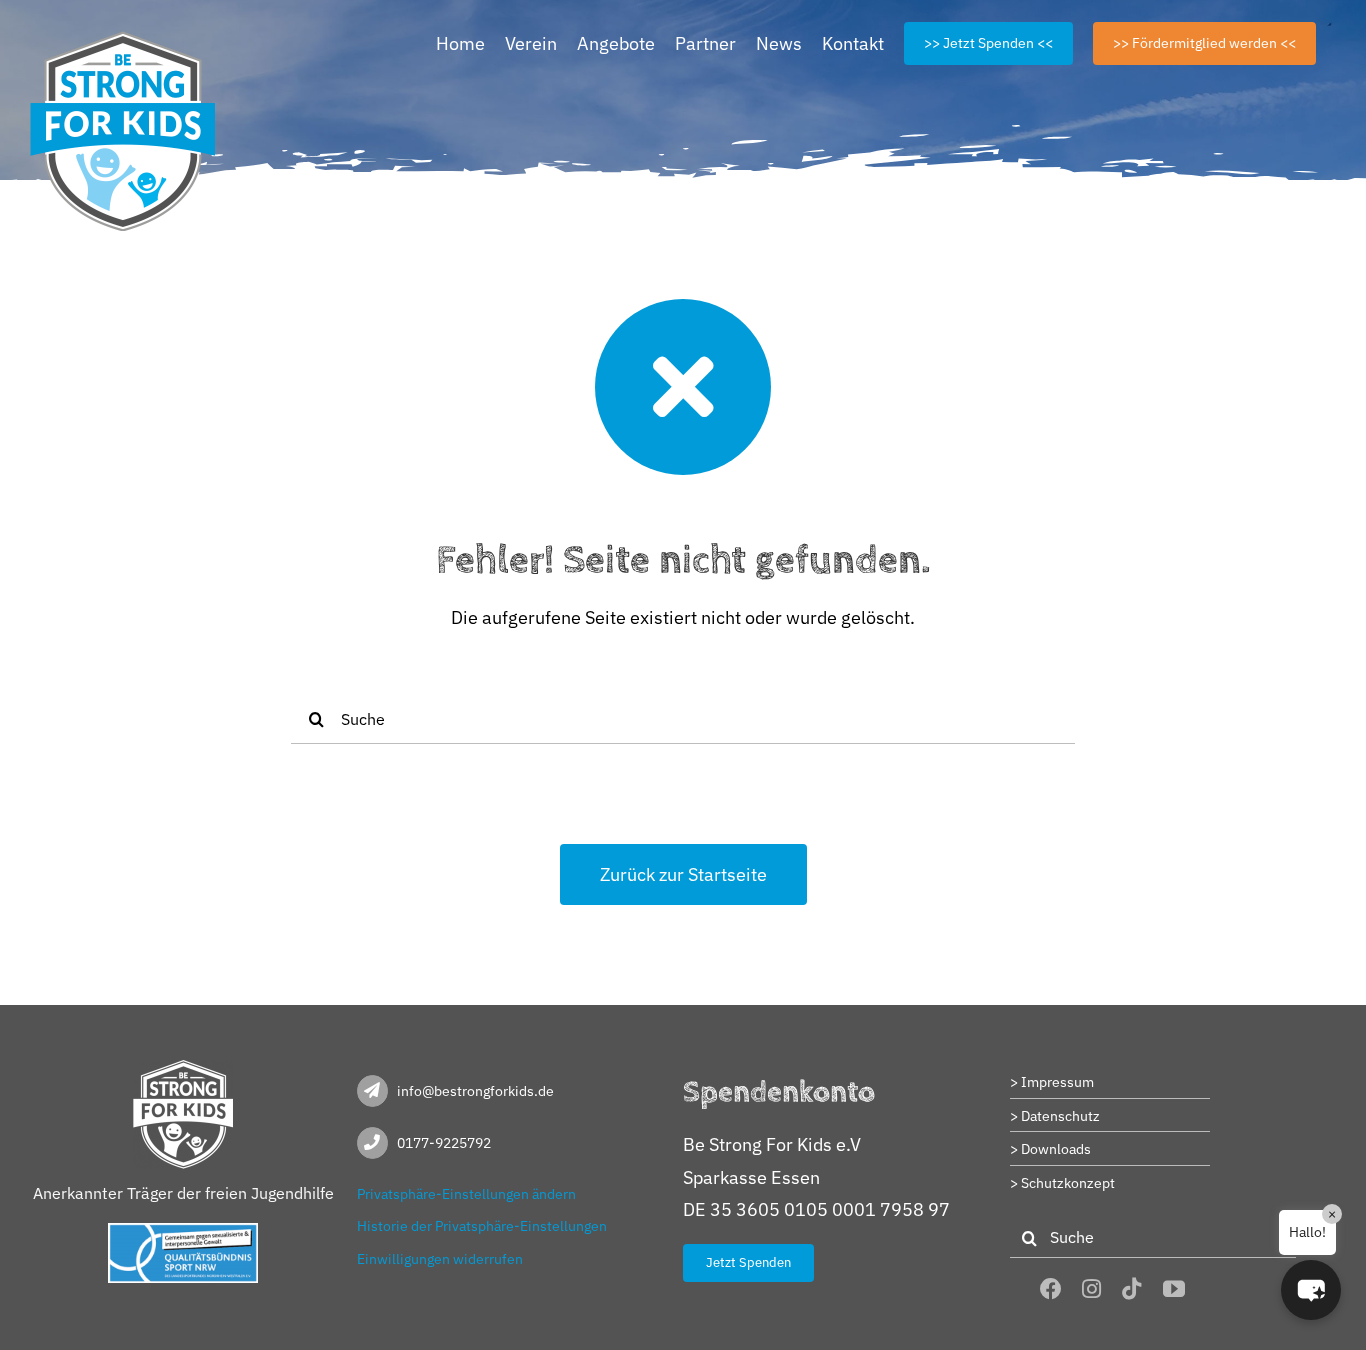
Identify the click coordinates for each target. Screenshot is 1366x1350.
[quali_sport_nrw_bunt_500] (183, 1231)
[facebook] (1051, 1289)
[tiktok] (1132, 1289)
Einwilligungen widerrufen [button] (440, 1259)
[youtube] (1174, 1289)
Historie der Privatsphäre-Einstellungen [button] (482, 1226)
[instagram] (1091, 1289)
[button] (1311, 1290)
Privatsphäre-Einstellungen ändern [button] (466, 1194)
